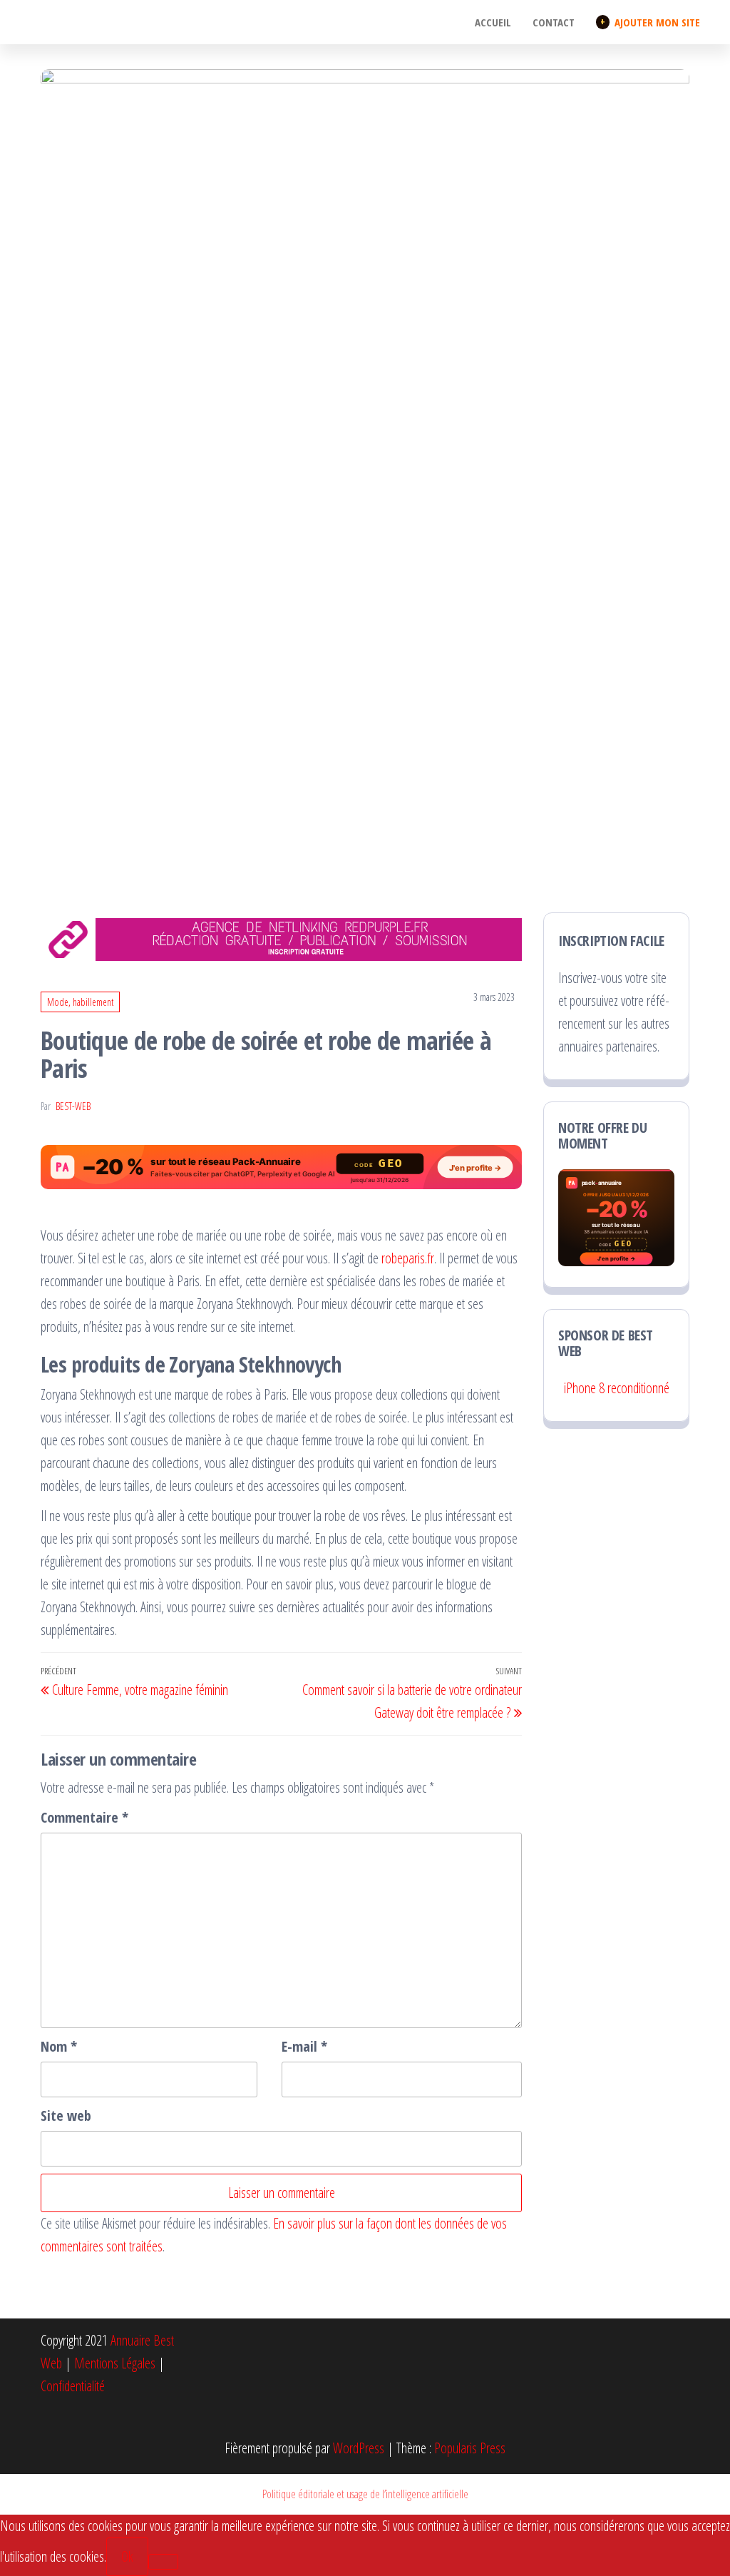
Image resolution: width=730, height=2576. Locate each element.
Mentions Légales (115, 2363)
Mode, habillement (80, 1002)
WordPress (359, 2448)
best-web (73, 1106)
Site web (66, 2116)
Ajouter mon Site (650, 22)
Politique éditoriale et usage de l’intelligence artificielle (365, 2494)
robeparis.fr (408, 1258)
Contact (554, 22)
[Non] (163, 2562)
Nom (59, 2046)
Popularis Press (470, 2448)
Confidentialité (73, 2386)
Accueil (493, 22)
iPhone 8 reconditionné (617, 1388)
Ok (127, 2556)
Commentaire (84, 1817)
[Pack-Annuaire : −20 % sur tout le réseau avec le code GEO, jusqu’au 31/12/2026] (281, 1167)
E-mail (304, 2046)
